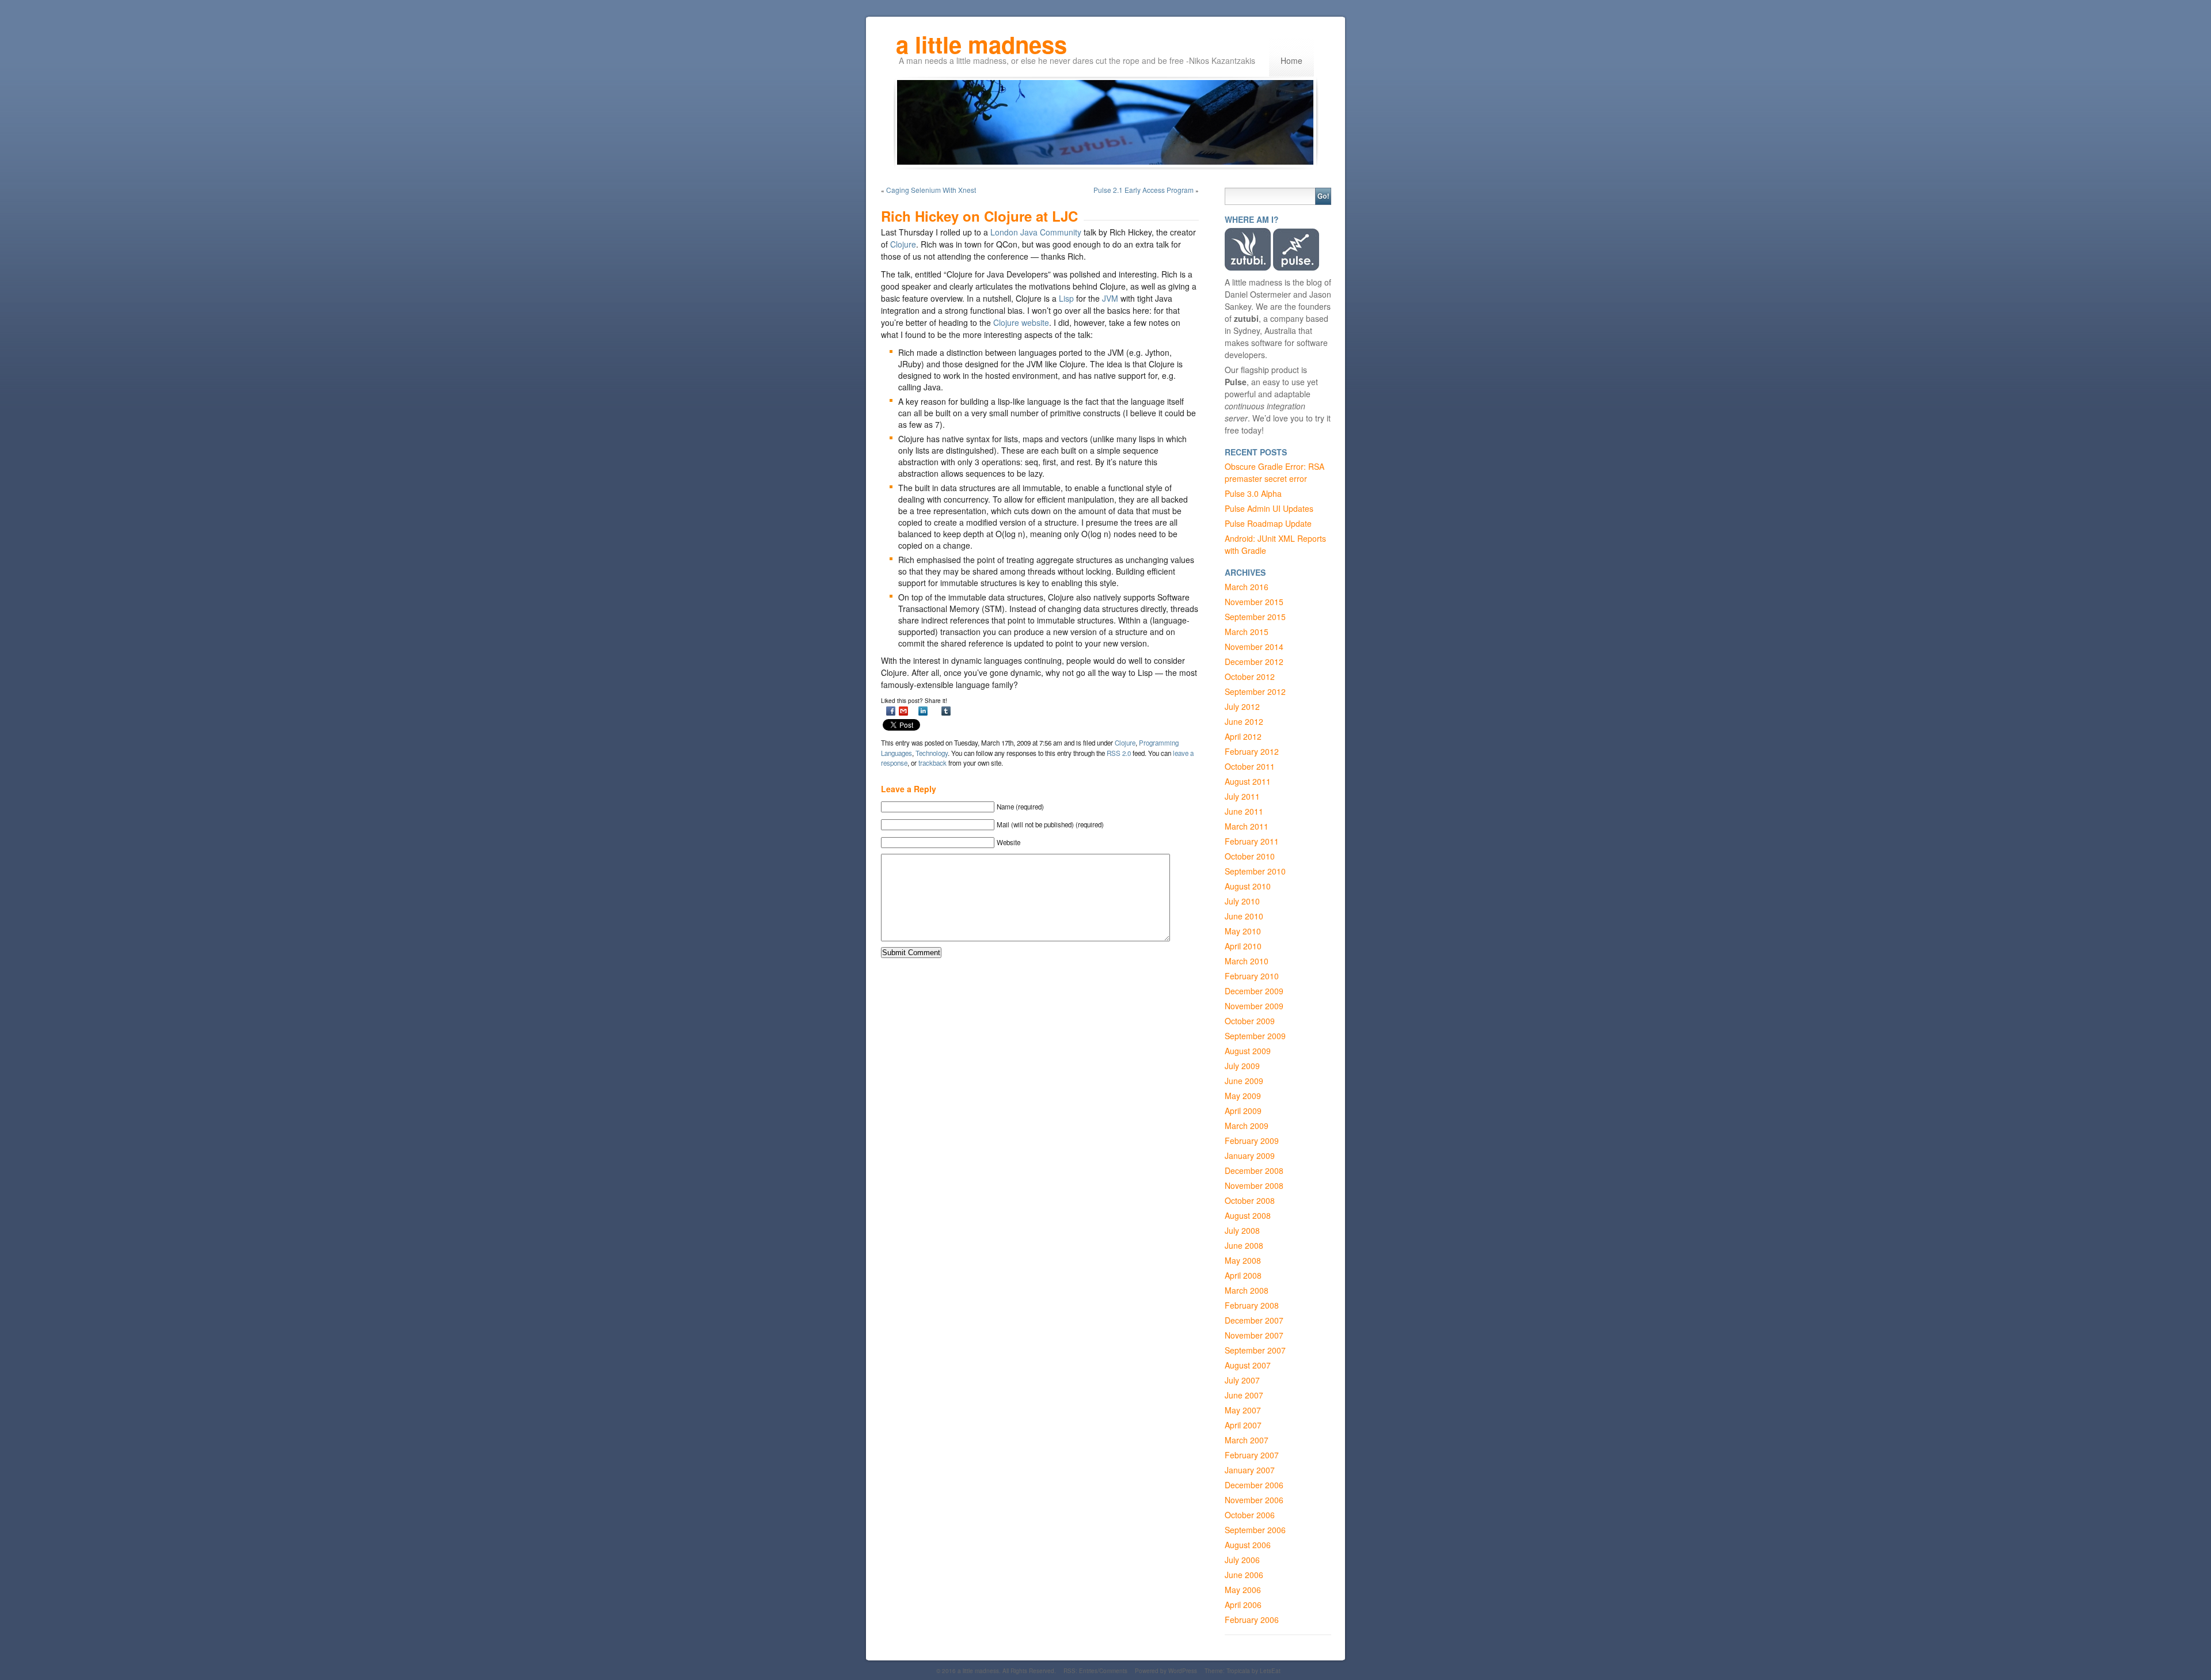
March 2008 (1247, 1290)
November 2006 (1254, 1500)
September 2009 (1255, 1036)
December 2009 (1254, 991)
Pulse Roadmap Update (1268, 523)
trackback (932, 763)
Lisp (1066, 298)
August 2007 (1248, 1365)
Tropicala (1238, 1671)
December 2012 (1254, 662)
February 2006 (1252, 1620)
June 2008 (1244, 1245)
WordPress (1183, 1671)
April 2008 (1243, 1275)
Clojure (903, 244)
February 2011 (1252, 841)
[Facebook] (891, 711)
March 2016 (1247, 587)
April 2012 (1243, 736)
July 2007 (1242, 1380)
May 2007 (1243, 1410)
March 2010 (1247, 961)
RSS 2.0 (1119, 753)
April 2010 (1243, 946)
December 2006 (1254, 1485)
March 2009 (1247, 1126)
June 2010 (1244, 916)
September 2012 (1255, 691)
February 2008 (1252, 1305)
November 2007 (1254, 1335)
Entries (1088, 1671)
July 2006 (1242, 1560)
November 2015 (1254, 602)
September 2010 (1255, 871)
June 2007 (1244, 1395)
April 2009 (1243, 1111)
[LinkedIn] (923, 711)
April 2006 (1243, 1605)
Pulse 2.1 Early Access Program (1144, 190)
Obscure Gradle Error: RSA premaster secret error (1274, 472)
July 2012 (1242, 706)
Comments (1113, 1671)
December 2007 (1254, 1320)
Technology (932, 753)
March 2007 (1247, 1440)
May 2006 (1243, 1590)
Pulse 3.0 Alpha (1253, 493)
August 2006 (1248, 1545)
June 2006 (1244, 1575)
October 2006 (1250, 1515)
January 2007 (1250, 1470)
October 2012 (1250, 676)
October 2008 (1250, 1200)
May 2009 (1243, 1096)
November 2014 (1254, 647)
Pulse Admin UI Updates (1269, 508)
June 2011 (1244, 811)
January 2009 (1250, 1156)
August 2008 (1248, 1215)
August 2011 (1248, 781)
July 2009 (1242, 1066)
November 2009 (1254, 1006)
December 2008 (1254, 1170)
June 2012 (1244, 721)
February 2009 (1252, 1141)
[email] (903, 711)
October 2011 (1250, 766)
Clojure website (1021, 322)
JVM (1110, 298)
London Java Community (1036, 232)
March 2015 (1247, 632)
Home (1291, 60)
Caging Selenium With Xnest (931, 190)
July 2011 (1242, 796)
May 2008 (1243, 1260)
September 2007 (1255, 1350)
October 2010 (1250, 856)
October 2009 (1250, 1021)
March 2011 (1247, 826)
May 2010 (1243, 931)
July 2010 (1242, 901)
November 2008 (1254, 1185)
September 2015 (1255, 617)
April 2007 (1243, 1425)
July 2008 (1242, 1230)
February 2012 (1252, 751)
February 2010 (1252, 976)
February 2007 (1252, 1455)
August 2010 (1248, 886)
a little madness (981, 36)
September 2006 (1255, 1530)
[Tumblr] (946, 711)
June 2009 (1244, 1081)
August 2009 (1248, 1051)
